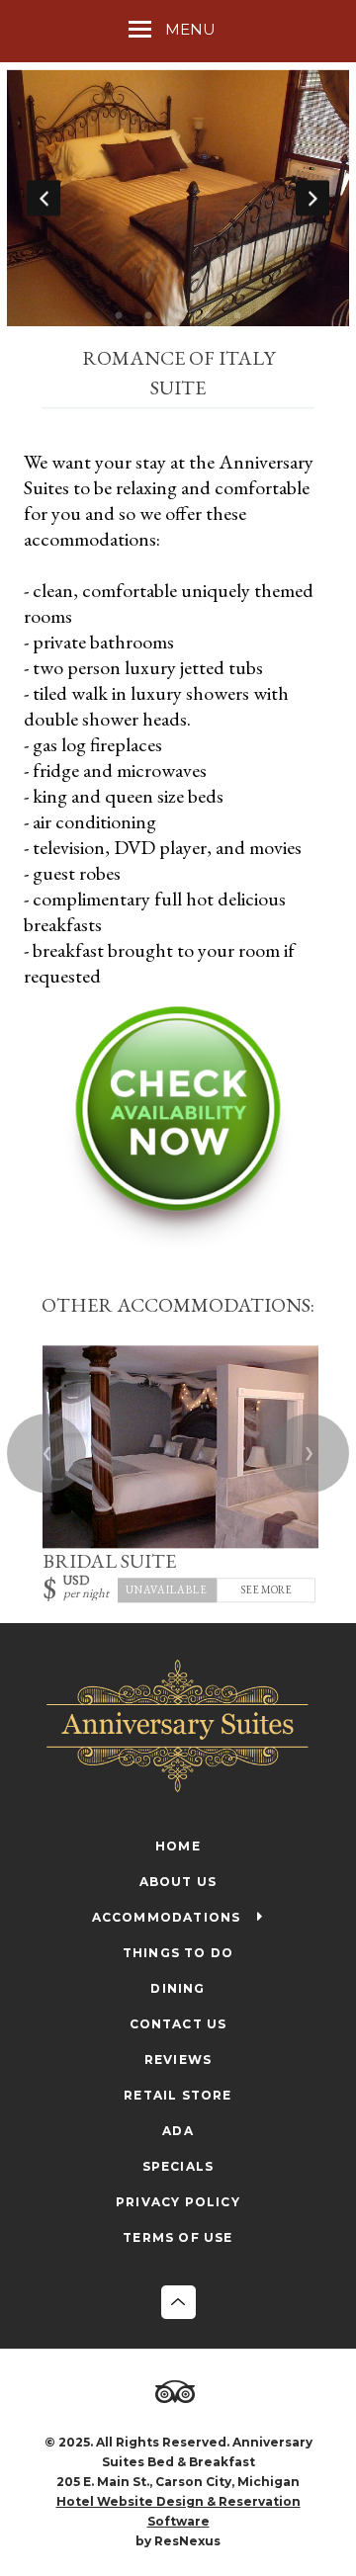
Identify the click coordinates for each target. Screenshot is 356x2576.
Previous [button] (44, 198)
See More (266, 1589)
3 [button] (178, 316)
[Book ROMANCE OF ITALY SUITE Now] (178, 1244)
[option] (178, 198)
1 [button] (119, 316)
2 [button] (148, 316)
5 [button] (237, 316)
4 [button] (208, 316)
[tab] (119, 316)
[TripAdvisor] (178, 2393)
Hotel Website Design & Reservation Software (178, 2511)
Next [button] (312, 198)
